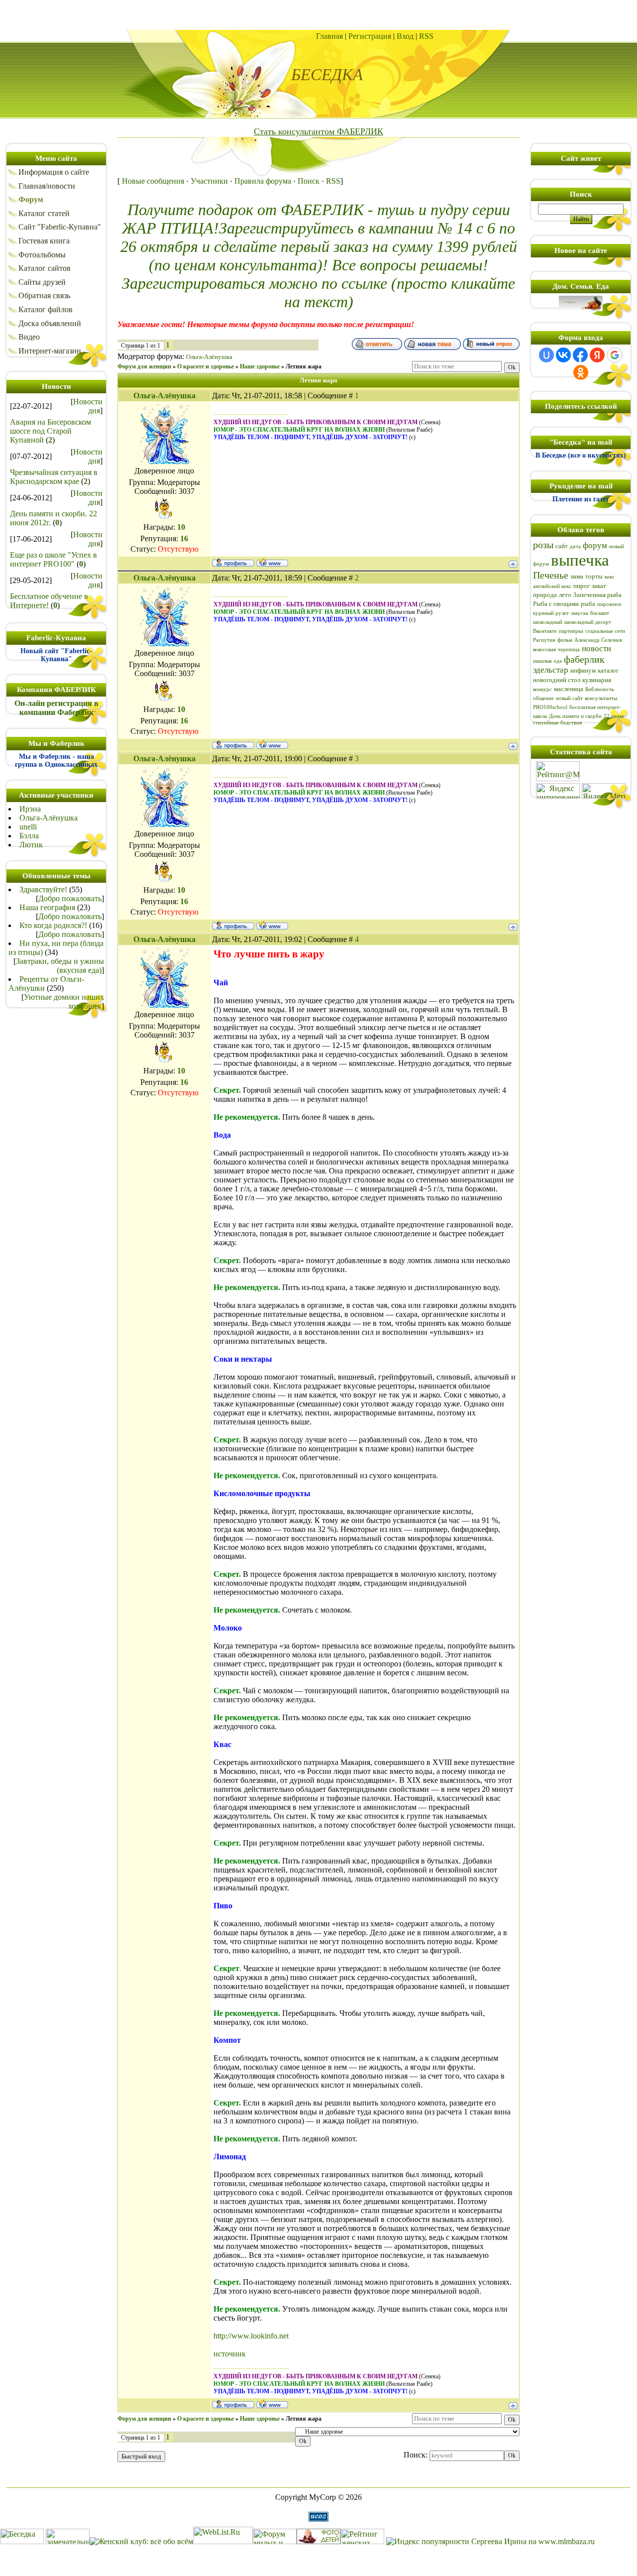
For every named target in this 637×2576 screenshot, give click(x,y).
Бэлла (29, 836)
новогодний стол (557, 680)
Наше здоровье (260, 366)
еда (558, 661)
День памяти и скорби (575, 716)
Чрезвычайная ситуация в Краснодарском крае (54, 477)
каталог (608, 670)
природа (545, 595)
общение (543, 698)
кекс (610, 577)
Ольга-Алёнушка (49, 818)
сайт (562, 546)
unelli (28, 827)
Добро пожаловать (70, 898)
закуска (580, 613)
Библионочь (600, 689)
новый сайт (569, 698)
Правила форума (263, 181)
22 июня (614, 716)
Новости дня (88, 406)
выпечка (580, 560)
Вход (405, 36)
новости (596, 648)
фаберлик (584, 659)
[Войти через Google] (615, 355)
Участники (209, 181)
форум (595, 545)
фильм (565, 640)
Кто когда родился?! (53, 925)
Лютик (31, 845)
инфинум (583, 670)
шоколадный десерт (588, 622)
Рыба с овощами (556, 604)
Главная (329, 36)
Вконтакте (545, 631)
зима (577, 576)
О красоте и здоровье (206, 366)
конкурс (542, 689)
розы (543, 545)
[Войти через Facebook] (580, 355)
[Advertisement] (318, 15)
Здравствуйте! (43, 889)
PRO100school (550, 707)
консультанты (601, 698)
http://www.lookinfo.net (251, 2336)
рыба (588, 604)
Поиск (309, 181)
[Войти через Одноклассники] (581, 372)
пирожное (609, 604)
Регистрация (370, 36)
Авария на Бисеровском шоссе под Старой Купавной (51, 431)
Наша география (47, 907)
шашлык (542, 661)
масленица (569, 689)
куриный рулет (551, 613)
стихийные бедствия (557, 723)
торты (594, 576)
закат (599, 586)
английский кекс (552, 586)
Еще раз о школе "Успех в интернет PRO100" (53, 559)
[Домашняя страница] (272, 562)
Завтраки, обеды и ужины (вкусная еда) (60, 966)
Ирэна (30, 809)
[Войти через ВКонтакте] (563, 355)
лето (565, 595)
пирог (582, 586)
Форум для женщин (144, 366)
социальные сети (605, 631)
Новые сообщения (153, 181)
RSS (426, 36)
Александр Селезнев (598, 640)
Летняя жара (304, 366)
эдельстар (551, 670)
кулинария (597, 680)
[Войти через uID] (546, 355)
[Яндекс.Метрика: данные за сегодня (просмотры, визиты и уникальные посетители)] (604, 791)
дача (575, 546)
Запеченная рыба (597, 595)
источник (230, 2354)
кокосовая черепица (556, 649)
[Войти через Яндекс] (597, 355)
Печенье (551, 575)
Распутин (544, 640)
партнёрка (571, 631)
